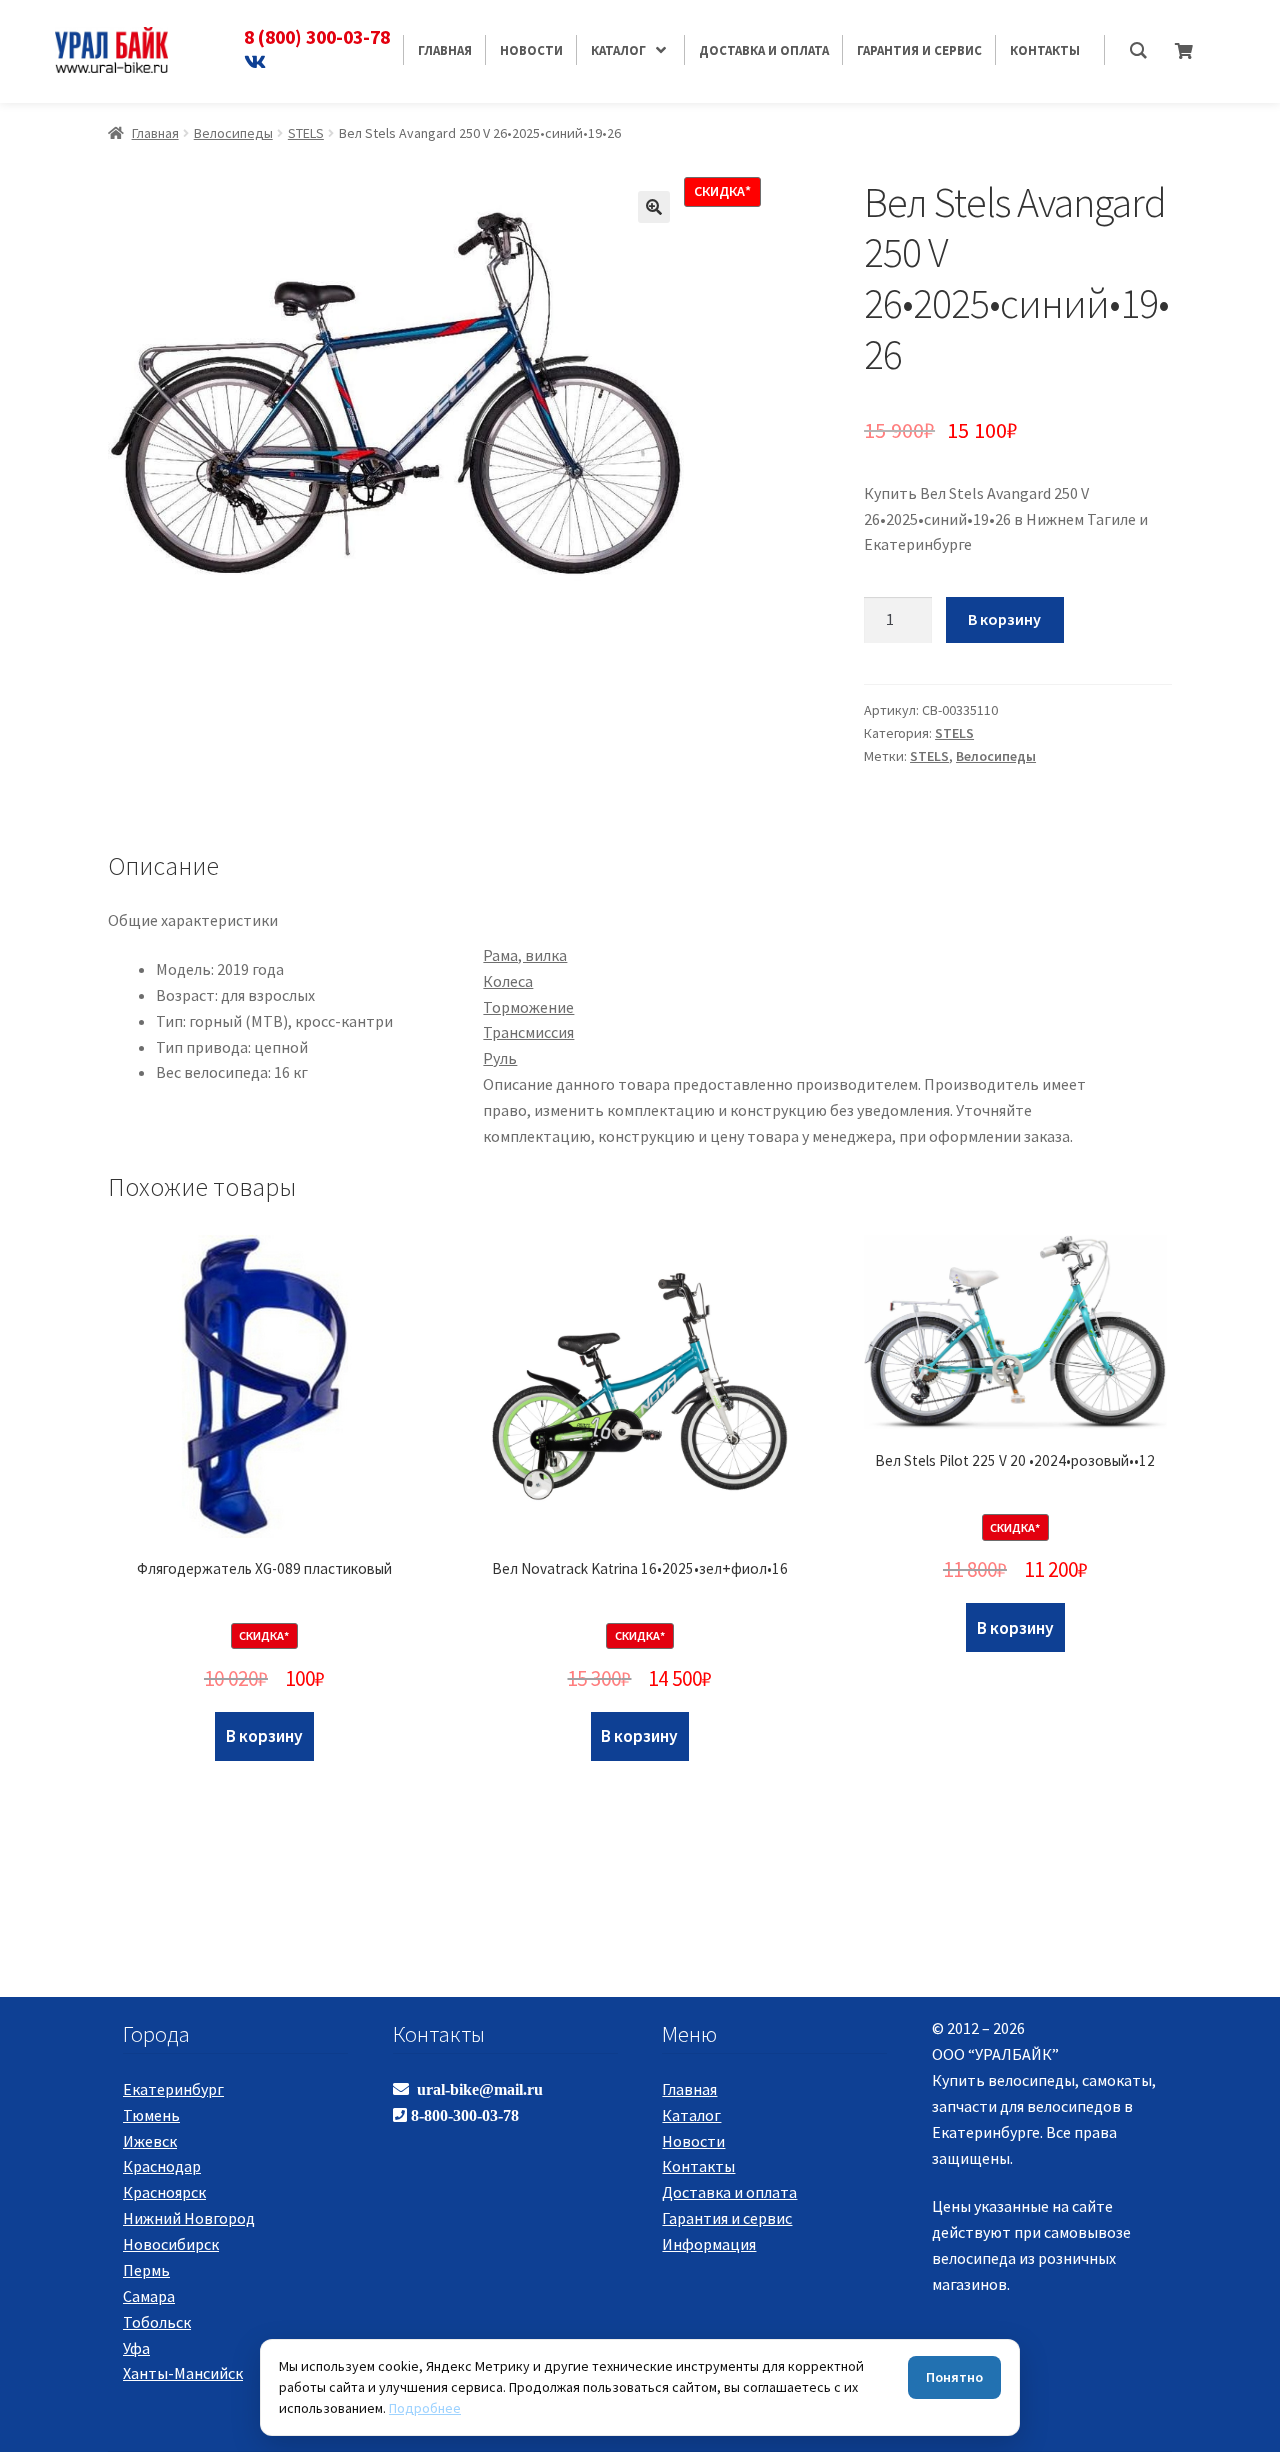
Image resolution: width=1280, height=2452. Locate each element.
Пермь (146, 2270)
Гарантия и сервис (727, 2218)
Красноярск (164, 2192)
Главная (155, 133)
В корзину (1004, 619)
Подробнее (425, 2408)
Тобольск (157, 2322)
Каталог (691, 2115)
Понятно (954, 2377)
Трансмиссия (528, 1032)
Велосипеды (233, 133)
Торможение (528, 1007)
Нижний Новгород (189, 2218)
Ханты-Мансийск (183, 2373)
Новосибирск (171, 2244)
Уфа (136, 2348)
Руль (500, 1058)
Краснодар (162, 2166)
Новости (693, 2141)
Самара (149, 2296)
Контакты (698, 2166)
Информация (709, 2244)
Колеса (508, 981)
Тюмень (151, 2115)
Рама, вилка (525, 955)
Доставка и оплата (729, 2192)
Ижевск (150, 2141)
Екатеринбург (173, 2089)
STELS (306, 133)
